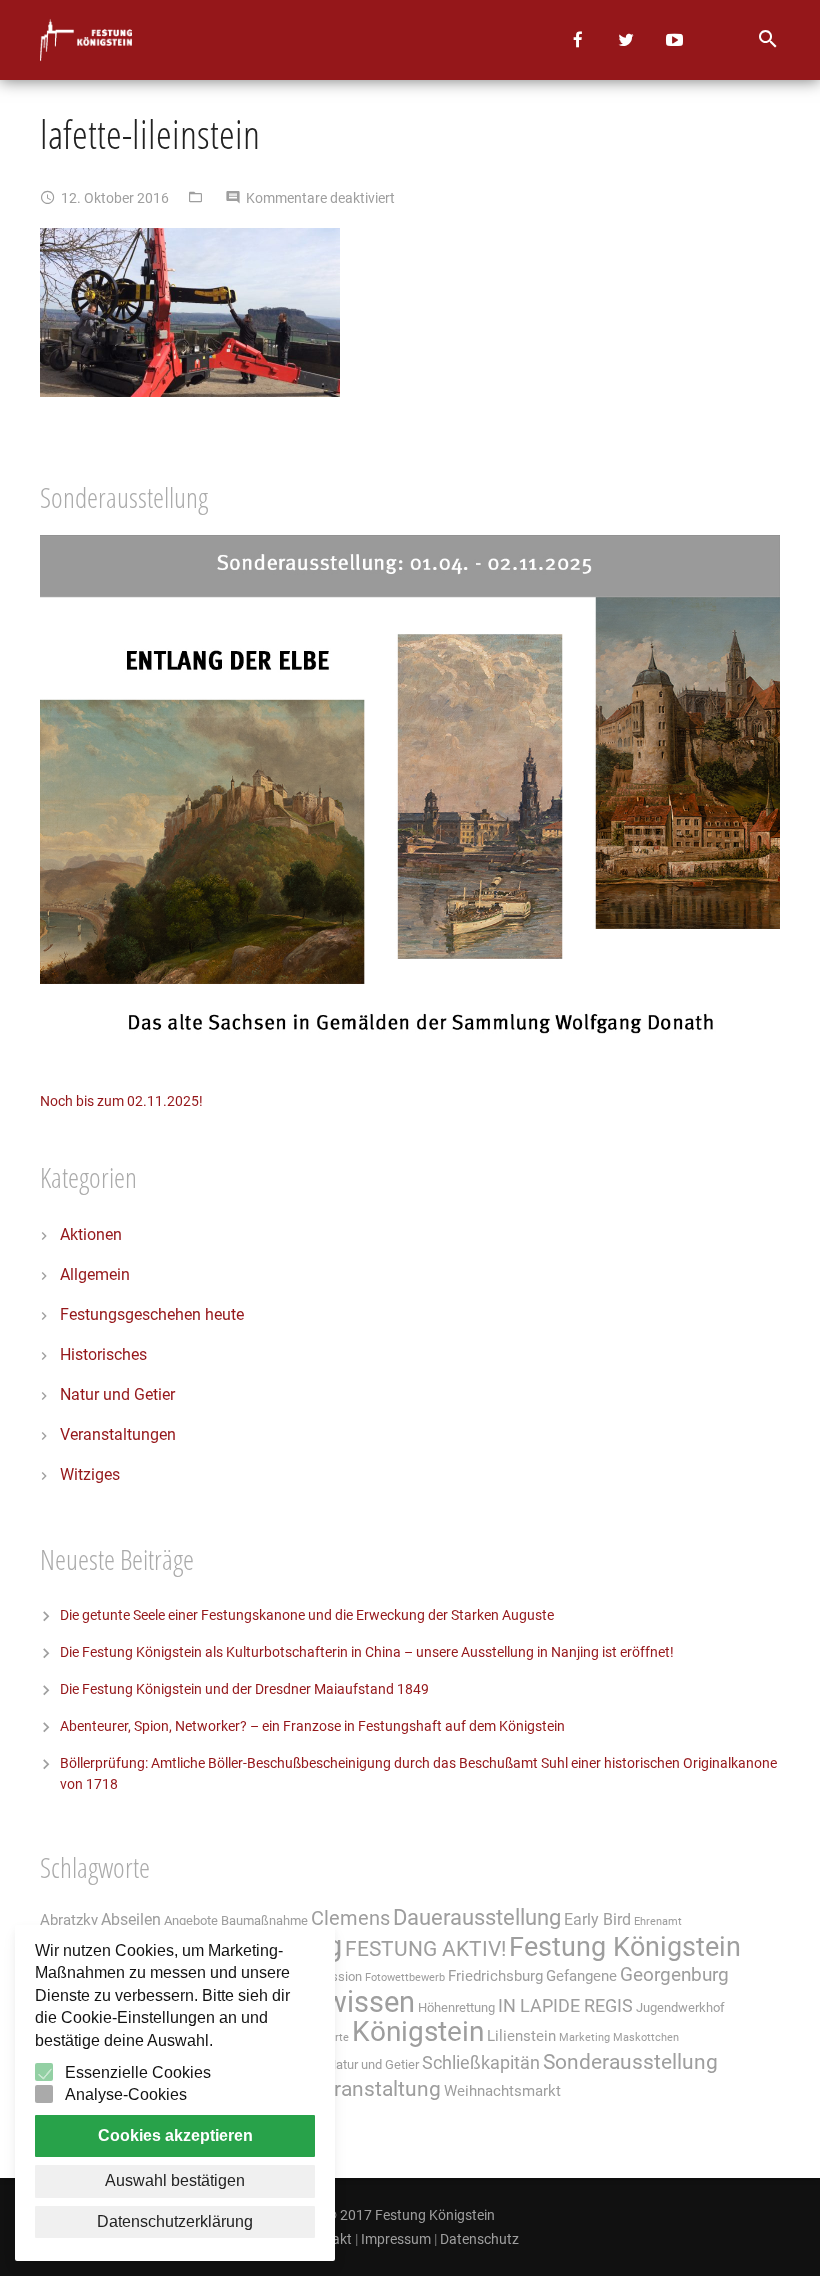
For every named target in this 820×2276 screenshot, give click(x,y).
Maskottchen (646, 2037)
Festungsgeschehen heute (152, 1314)
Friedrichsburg (495, 1976)
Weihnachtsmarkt (502, 2091)
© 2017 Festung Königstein (410, 2215)
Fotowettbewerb (405, 1977)
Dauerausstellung (477, 1917)
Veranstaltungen (118, 1434)
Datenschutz (479, 2239)
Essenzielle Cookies (138, 2072)
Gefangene (581, 1976)
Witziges (90, 1474)
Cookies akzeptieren (175, 2135)
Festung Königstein (625, 1947)
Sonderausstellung (630, 2062)
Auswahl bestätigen (175, 2180)
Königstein (418, 2031)
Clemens (350, 1918)
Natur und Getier (117, 1394)
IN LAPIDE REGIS (565, 2006)
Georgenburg (674, 1975)
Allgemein (95, 1274)
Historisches (103, 1354)
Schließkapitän (481, 2063)
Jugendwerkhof (680, 2007)
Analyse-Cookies (126, 2094)
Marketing (584, 2037)
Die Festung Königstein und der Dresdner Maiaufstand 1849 (244, 1689)
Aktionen (91, 1234)
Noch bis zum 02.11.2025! (121, 1101)
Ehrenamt (658, 1921)
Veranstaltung (375, 2088)
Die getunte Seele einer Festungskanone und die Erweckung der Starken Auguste (307, 1615)
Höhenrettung (456, 2007)
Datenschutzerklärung (175, 2221)
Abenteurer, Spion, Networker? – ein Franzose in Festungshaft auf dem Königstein (312, 1726)
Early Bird (597, 1919)
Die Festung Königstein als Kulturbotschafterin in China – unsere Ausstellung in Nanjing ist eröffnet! (367, 1652)
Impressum (396, 2239)
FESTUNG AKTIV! (425, 1948)
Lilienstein (521, 2036)
